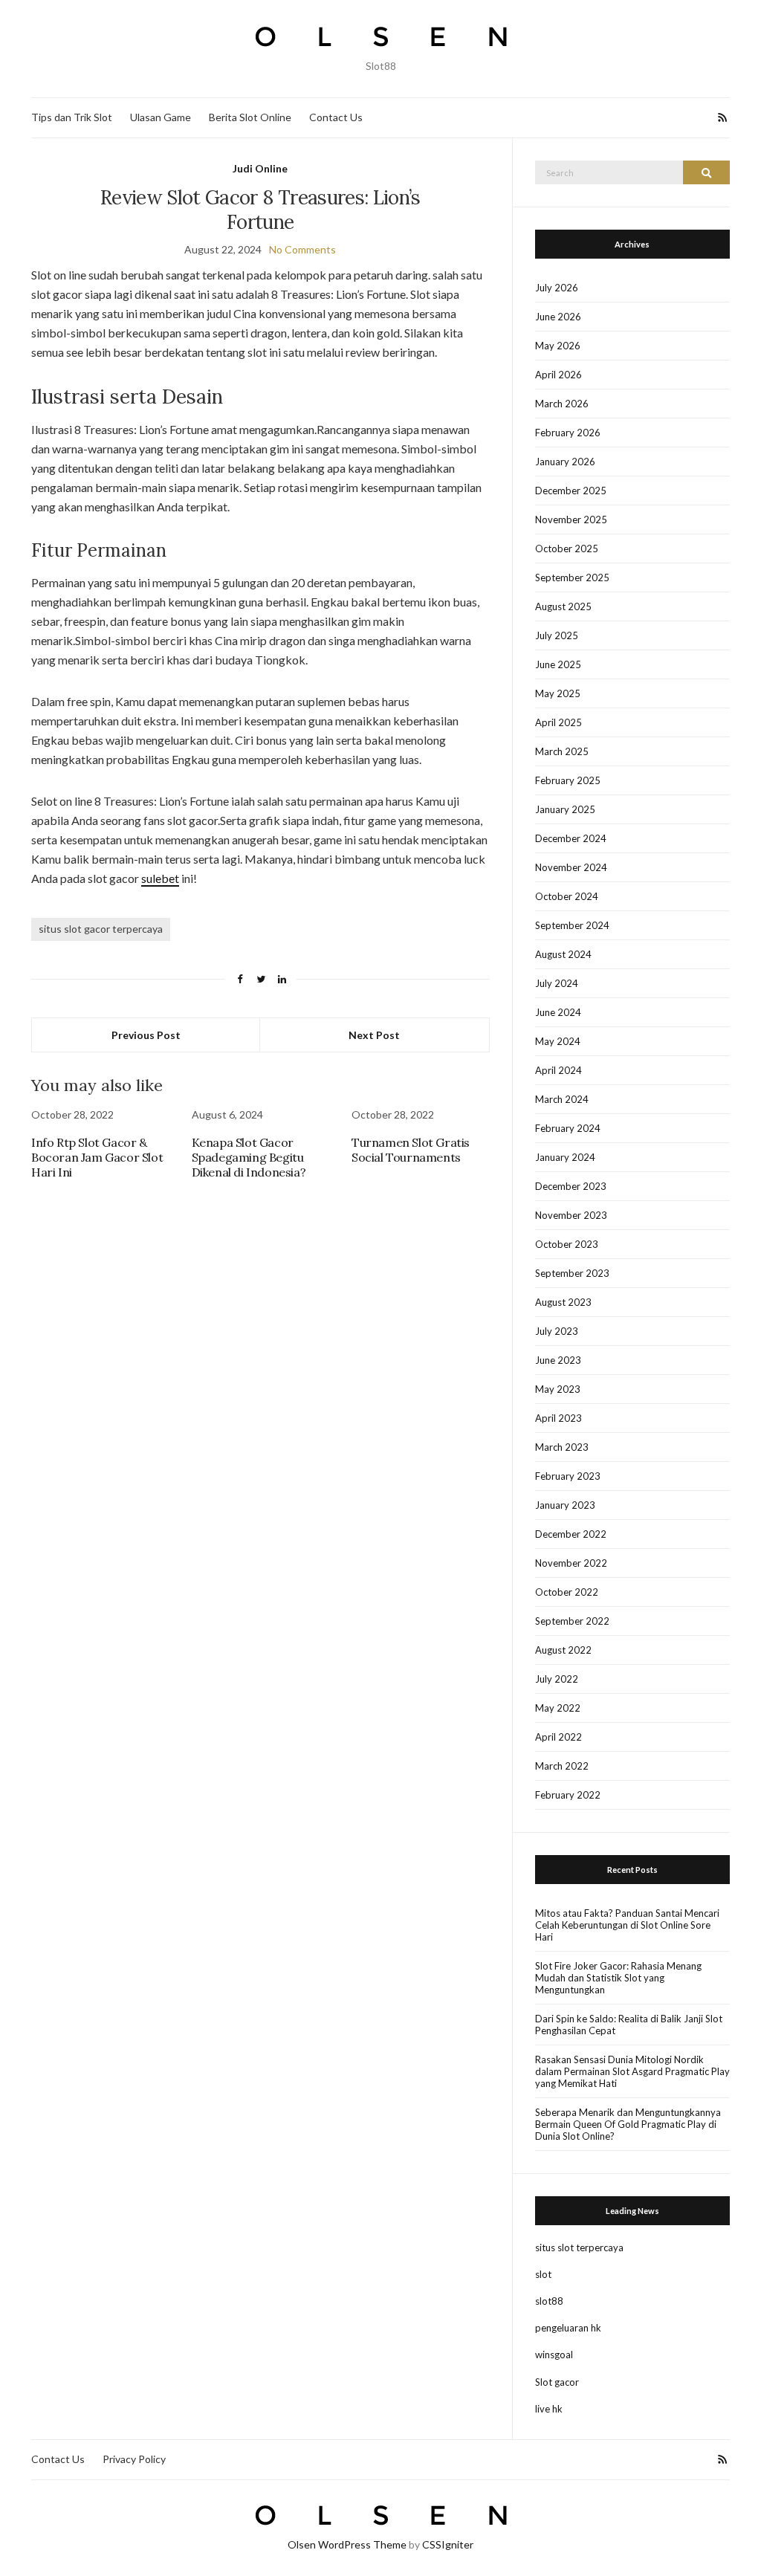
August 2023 (563, 1302)
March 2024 (562, 1099)
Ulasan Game (161, 117)
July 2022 (557, 1679)
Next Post (374, 1035)
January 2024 (565, 1157)
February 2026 (568, 433)
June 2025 (558, 664)
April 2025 (558, 722)
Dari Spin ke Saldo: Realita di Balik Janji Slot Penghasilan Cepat (629, 2025)
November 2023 (571, 1215)
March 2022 (562, 1766)
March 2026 (562, 404)
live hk (549, 2409)
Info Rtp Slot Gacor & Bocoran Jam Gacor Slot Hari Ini (97, 1157)
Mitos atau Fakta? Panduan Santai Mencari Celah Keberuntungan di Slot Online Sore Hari (627, 1925)
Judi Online (260, 168)
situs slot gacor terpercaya (101, 929)
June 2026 (558, 317)
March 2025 (562, 751)
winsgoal (554, 2355)
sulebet (160, 878)
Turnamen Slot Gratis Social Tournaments (411, 1150)
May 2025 (558, 693)
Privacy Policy (134, 2459)
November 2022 (571, 1563)
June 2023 (558, 1360)
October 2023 (567, 1244)
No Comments (302, 249)
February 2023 (568, 1476)
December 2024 (571, 838)
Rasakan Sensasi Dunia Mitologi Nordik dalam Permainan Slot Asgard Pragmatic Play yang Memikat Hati (632, 2071)
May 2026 (558, 346)
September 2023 (572, 1273)
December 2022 (571, 1534)
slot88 (549, 2301)
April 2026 (558, 375)
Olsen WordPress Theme (347, 2544)
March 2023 (562, 1447)
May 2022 (558, 1708)
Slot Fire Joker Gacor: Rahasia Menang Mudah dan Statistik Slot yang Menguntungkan (618, 1978)
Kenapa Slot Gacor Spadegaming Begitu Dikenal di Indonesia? (249, 1157)
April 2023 (558, 1418)
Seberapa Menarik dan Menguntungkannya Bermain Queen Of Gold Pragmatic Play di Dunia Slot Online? (628, 2124)
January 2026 (565, 462)
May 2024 (558, 1041)
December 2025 (571, 491)
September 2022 (572, 1621)
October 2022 (567, 1592)
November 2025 (571, 520)
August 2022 (563, 1650)
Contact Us (336, 117)
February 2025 (568, 780)
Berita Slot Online (250, 117)
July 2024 (557, 983)
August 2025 (563, 606)
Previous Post (146, 1035)
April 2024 (558, 1070)
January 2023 (565, 1505)
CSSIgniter (448, 2544)
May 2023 (558, 1389)
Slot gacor (557, 2382)
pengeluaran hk (568, 2328)
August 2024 (563, 954)
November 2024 (571, 867)
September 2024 (572, 925)
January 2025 (565, 809)
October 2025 (567, 548)
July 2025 (557, 635)
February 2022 (568, 1795)
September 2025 (572, 577)
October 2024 (567, 896)
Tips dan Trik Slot (72, 117)
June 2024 (558, 1012)
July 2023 (557, 1331)
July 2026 (557, 288)
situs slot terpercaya (579, 2247)
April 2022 (558, 1737)
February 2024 (568, 1128)
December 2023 (571, 1186)
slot (543, 2274)
